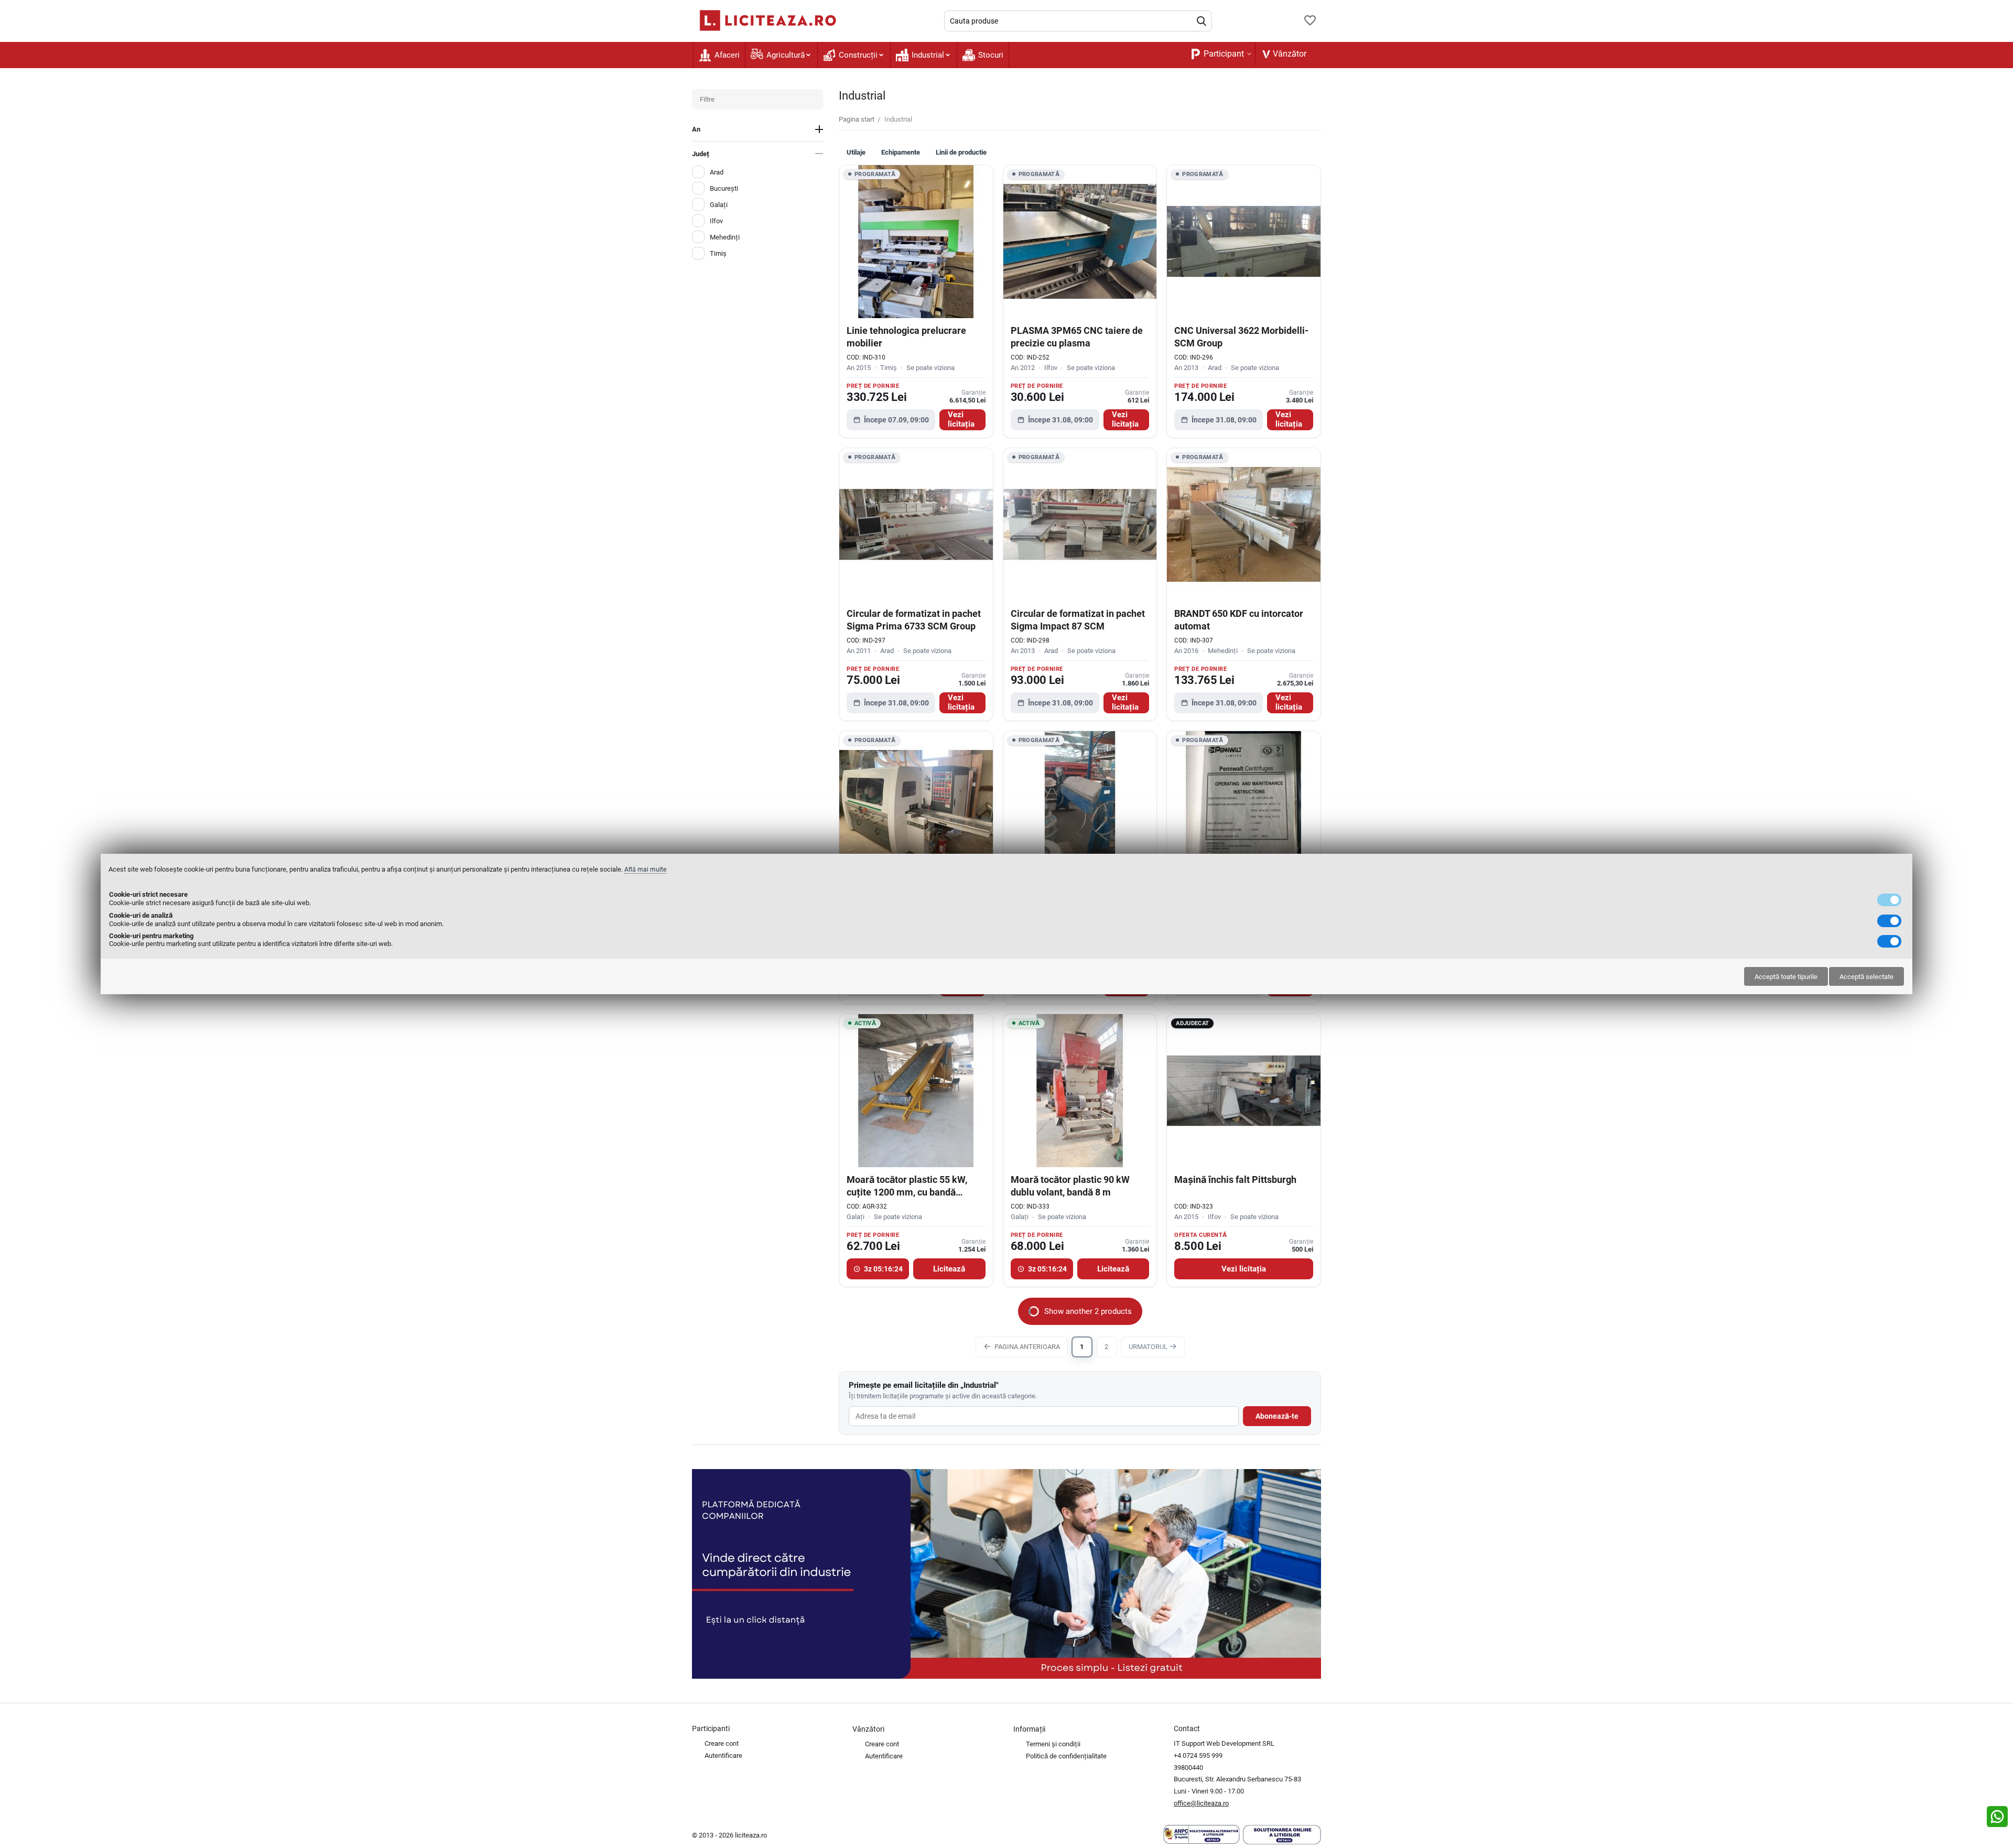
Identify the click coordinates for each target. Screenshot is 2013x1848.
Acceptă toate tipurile (1786, 977)
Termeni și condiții (1053, 1744)
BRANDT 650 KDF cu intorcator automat (1239, 619)
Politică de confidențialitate (1066, 1756)
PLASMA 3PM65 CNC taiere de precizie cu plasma (1077, 336)
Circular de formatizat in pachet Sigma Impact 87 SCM (1078, 619)
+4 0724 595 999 (1198, 1755)
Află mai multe (645, 869)
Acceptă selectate (1866, 977)
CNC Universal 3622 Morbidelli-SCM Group (1241, 336)
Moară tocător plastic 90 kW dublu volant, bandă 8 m (1070, 1186)
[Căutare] (1202, 21)
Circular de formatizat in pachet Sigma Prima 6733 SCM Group (914, 619)
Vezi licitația (961, 420)
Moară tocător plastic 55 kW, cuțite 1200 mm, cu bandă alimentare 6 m (907, 1186)
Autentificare (723, 1755)
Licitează (949, 1269)
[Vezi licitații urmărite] (1310, 21)
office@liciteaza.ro (1201, 1803)
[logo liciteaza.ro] (765, 20)
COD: (854, 357)
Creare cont (722, 1743)
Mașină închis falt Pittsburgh (1235, 1180)
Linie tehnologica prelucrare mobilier (906, 336)
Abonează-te (1277, 1416)
